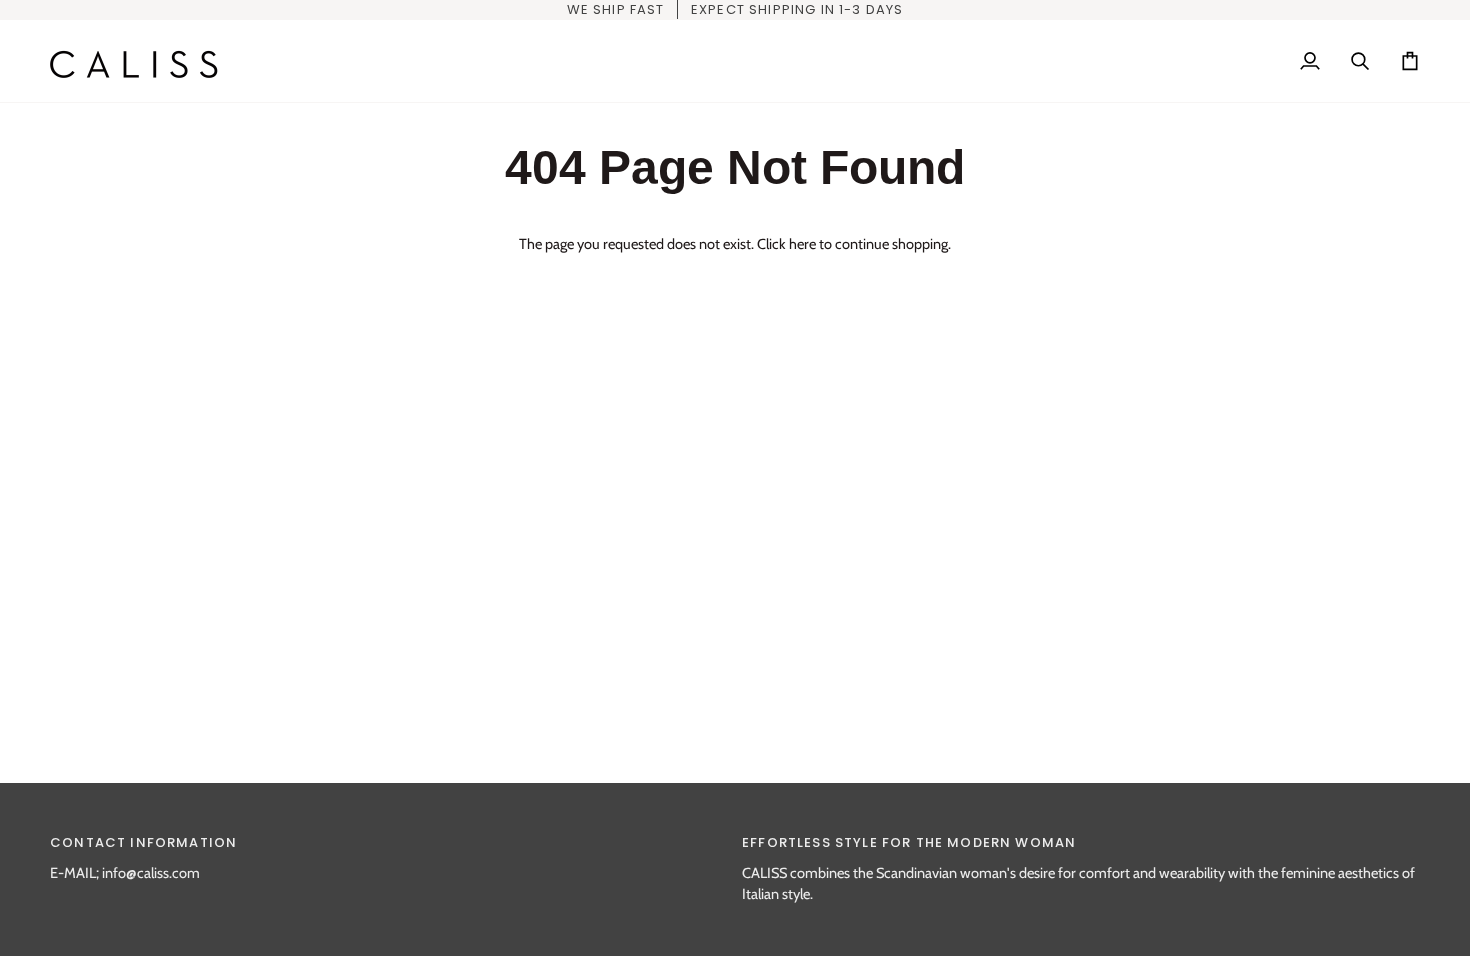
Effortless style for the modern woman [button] (909, 842)
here (802, 244)
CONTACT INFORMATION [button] (143, 842)
